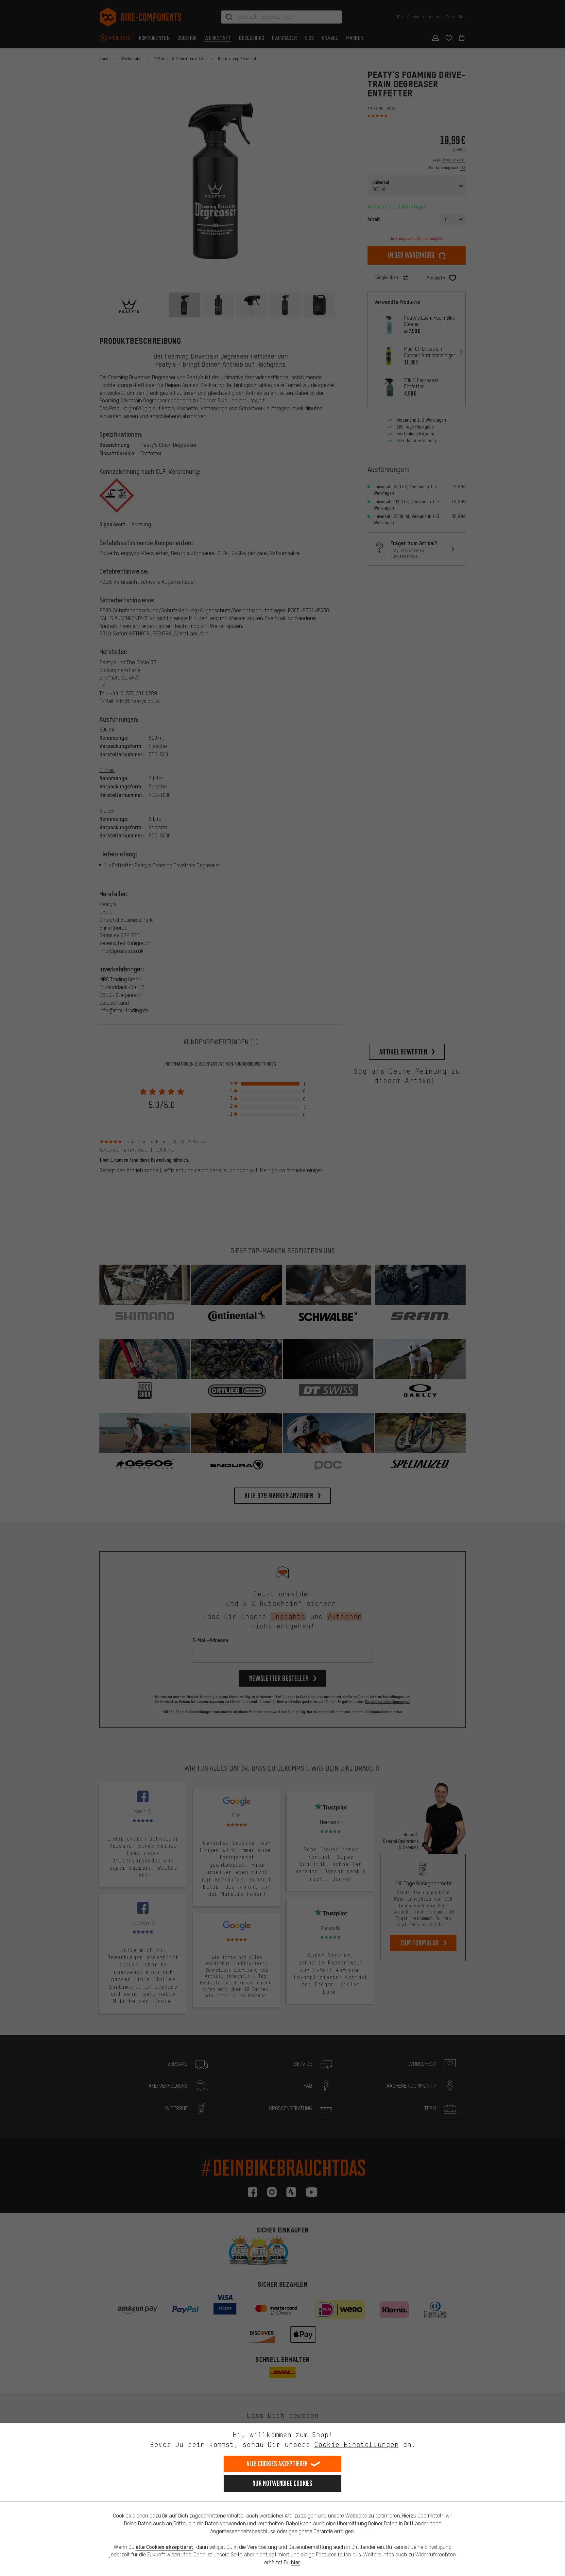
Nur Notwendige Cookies (282, 2483)
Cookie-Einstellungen (356, 2444)
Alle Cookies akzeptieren (277, 2464)
